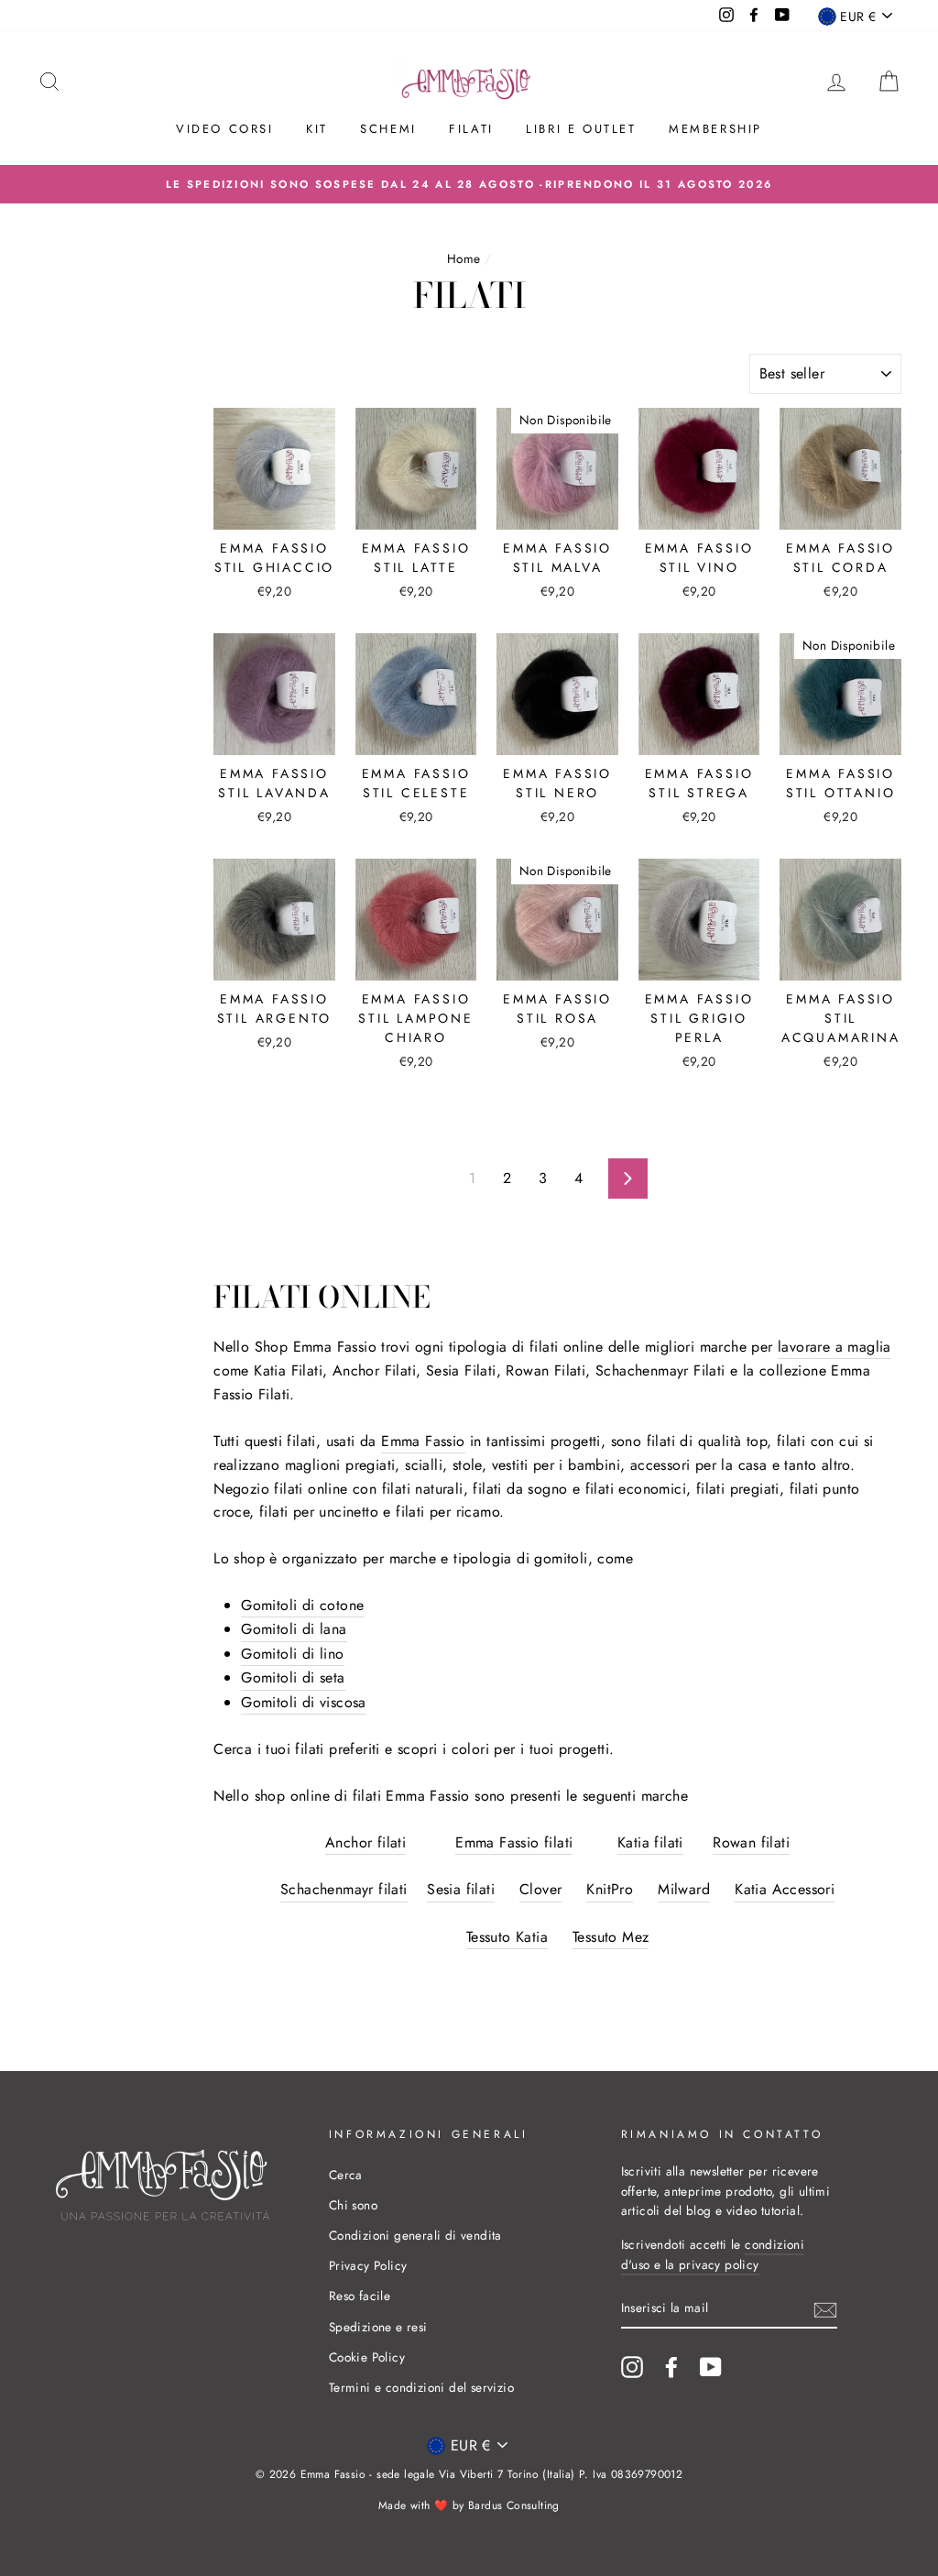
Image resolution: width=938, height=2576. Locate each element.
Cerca (346, 2175)
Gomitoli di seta (293, 1677)
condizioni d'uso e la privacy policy (713, 2254)
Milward (684, 1889)
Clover (540, 1889)
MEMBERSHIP (715, 129)
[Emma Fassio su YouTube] (711, 2367)
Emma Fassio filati (514, 1842)
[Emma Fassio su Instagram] (632, 2367)
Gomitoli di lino (292, 1654)
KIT (317, 129)
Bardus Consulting (514, 2505)
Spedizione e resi (378, 2327)
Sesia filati (461, 1889)
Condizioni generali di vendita (415, 2235)
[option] (469, 184)
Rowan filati (751, 1842)
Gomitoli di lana (294, 1629)
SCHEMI (388, 129)
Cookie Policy (367, 2357)
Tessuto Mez (611, 1937)
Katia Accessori (785, 1889)
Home (464, 258)
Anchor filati (365, 1842)
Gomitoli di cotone (302, 1605)
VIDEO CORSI (225, 129)
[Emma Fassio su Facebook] (671, 2367)
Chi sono (353, 2205)
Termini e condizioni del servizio (421, 2387)
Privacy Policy (368, 2265)
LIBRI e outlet (581, 129)
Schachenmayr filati (344, 1889)
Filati (471, 129)
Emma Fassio (423, 1441)
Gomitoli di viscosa (304, 1702)
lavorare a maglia (834, 1347)
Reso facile (360, 2296)
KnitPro (610, 1889)
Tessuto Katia (507, 1937)
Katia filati (650, 1842)
